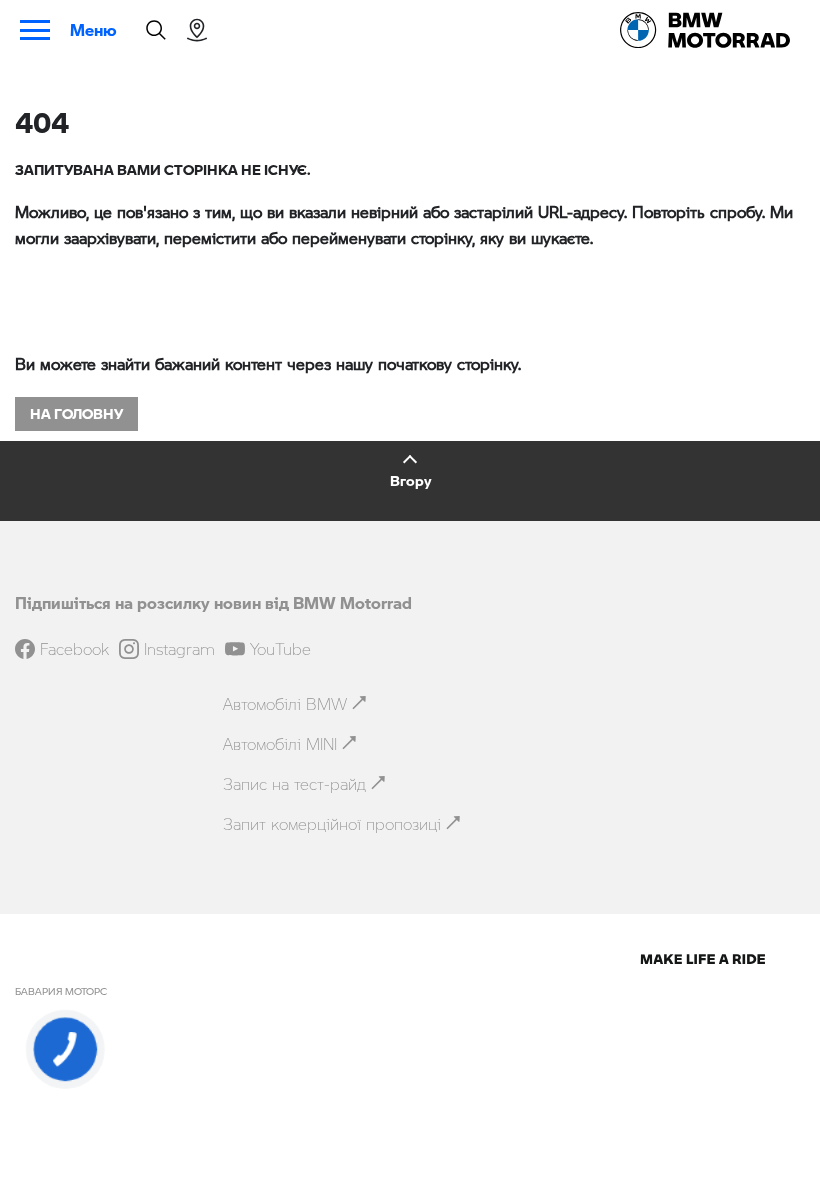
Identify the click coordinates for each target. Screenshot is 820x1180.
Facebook (74, 649)
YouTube (280, 649)
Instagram (179, 649)
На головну (76, 413)
